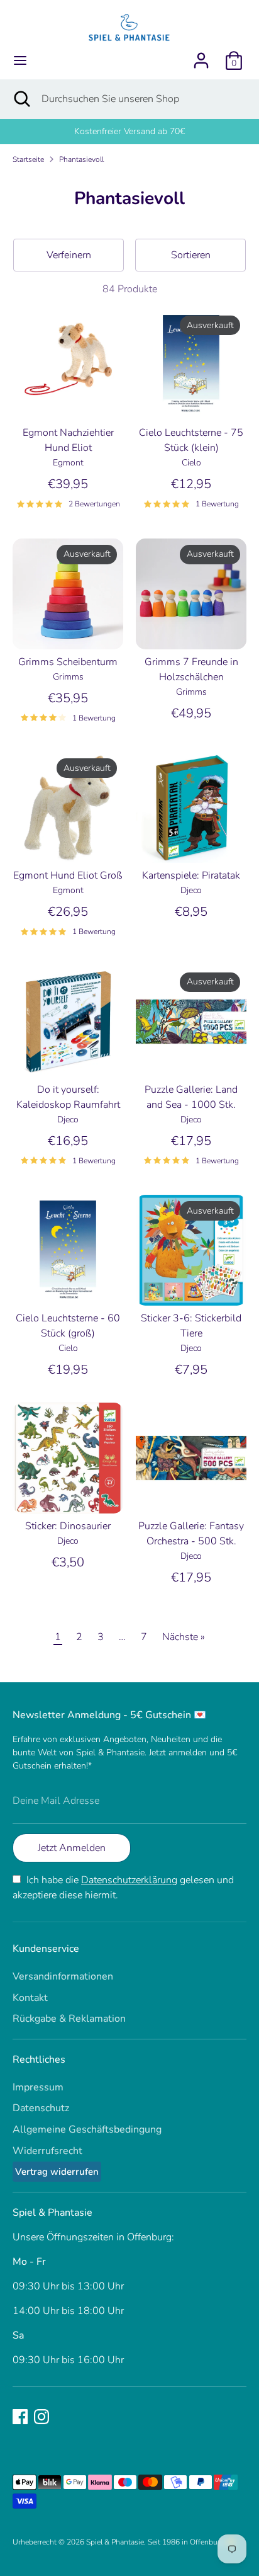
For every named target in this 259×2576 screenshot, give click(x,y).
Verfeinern (69, 255)
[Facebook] (20, 2417)
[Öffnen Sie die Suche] (21, 99)
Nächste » (184, 1637)
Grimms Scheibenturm (68, 662)
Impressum (38, 2087)
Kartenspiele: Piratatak (191, 875)
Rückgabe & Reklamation (69, 2019)
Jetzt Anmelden (72, 1848)
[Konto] (201, 55)
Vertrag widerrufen (57, 2172)
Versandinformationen (63, 1976)
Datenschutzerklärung (129, 1880)
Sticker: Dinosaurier (68, 1526)
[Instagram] (41, 2417)
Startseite (28, 159)
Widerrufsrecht (47, 2151)
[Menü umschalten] (20, 60)
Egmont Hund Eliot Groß (68, 875)
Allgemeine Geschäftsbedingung (87, 2129)
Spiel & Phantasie (115, 2542)
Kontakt (30, 1998)
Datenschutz (41, 2108)
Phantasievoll (81, 159)
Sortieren (191, 255)
